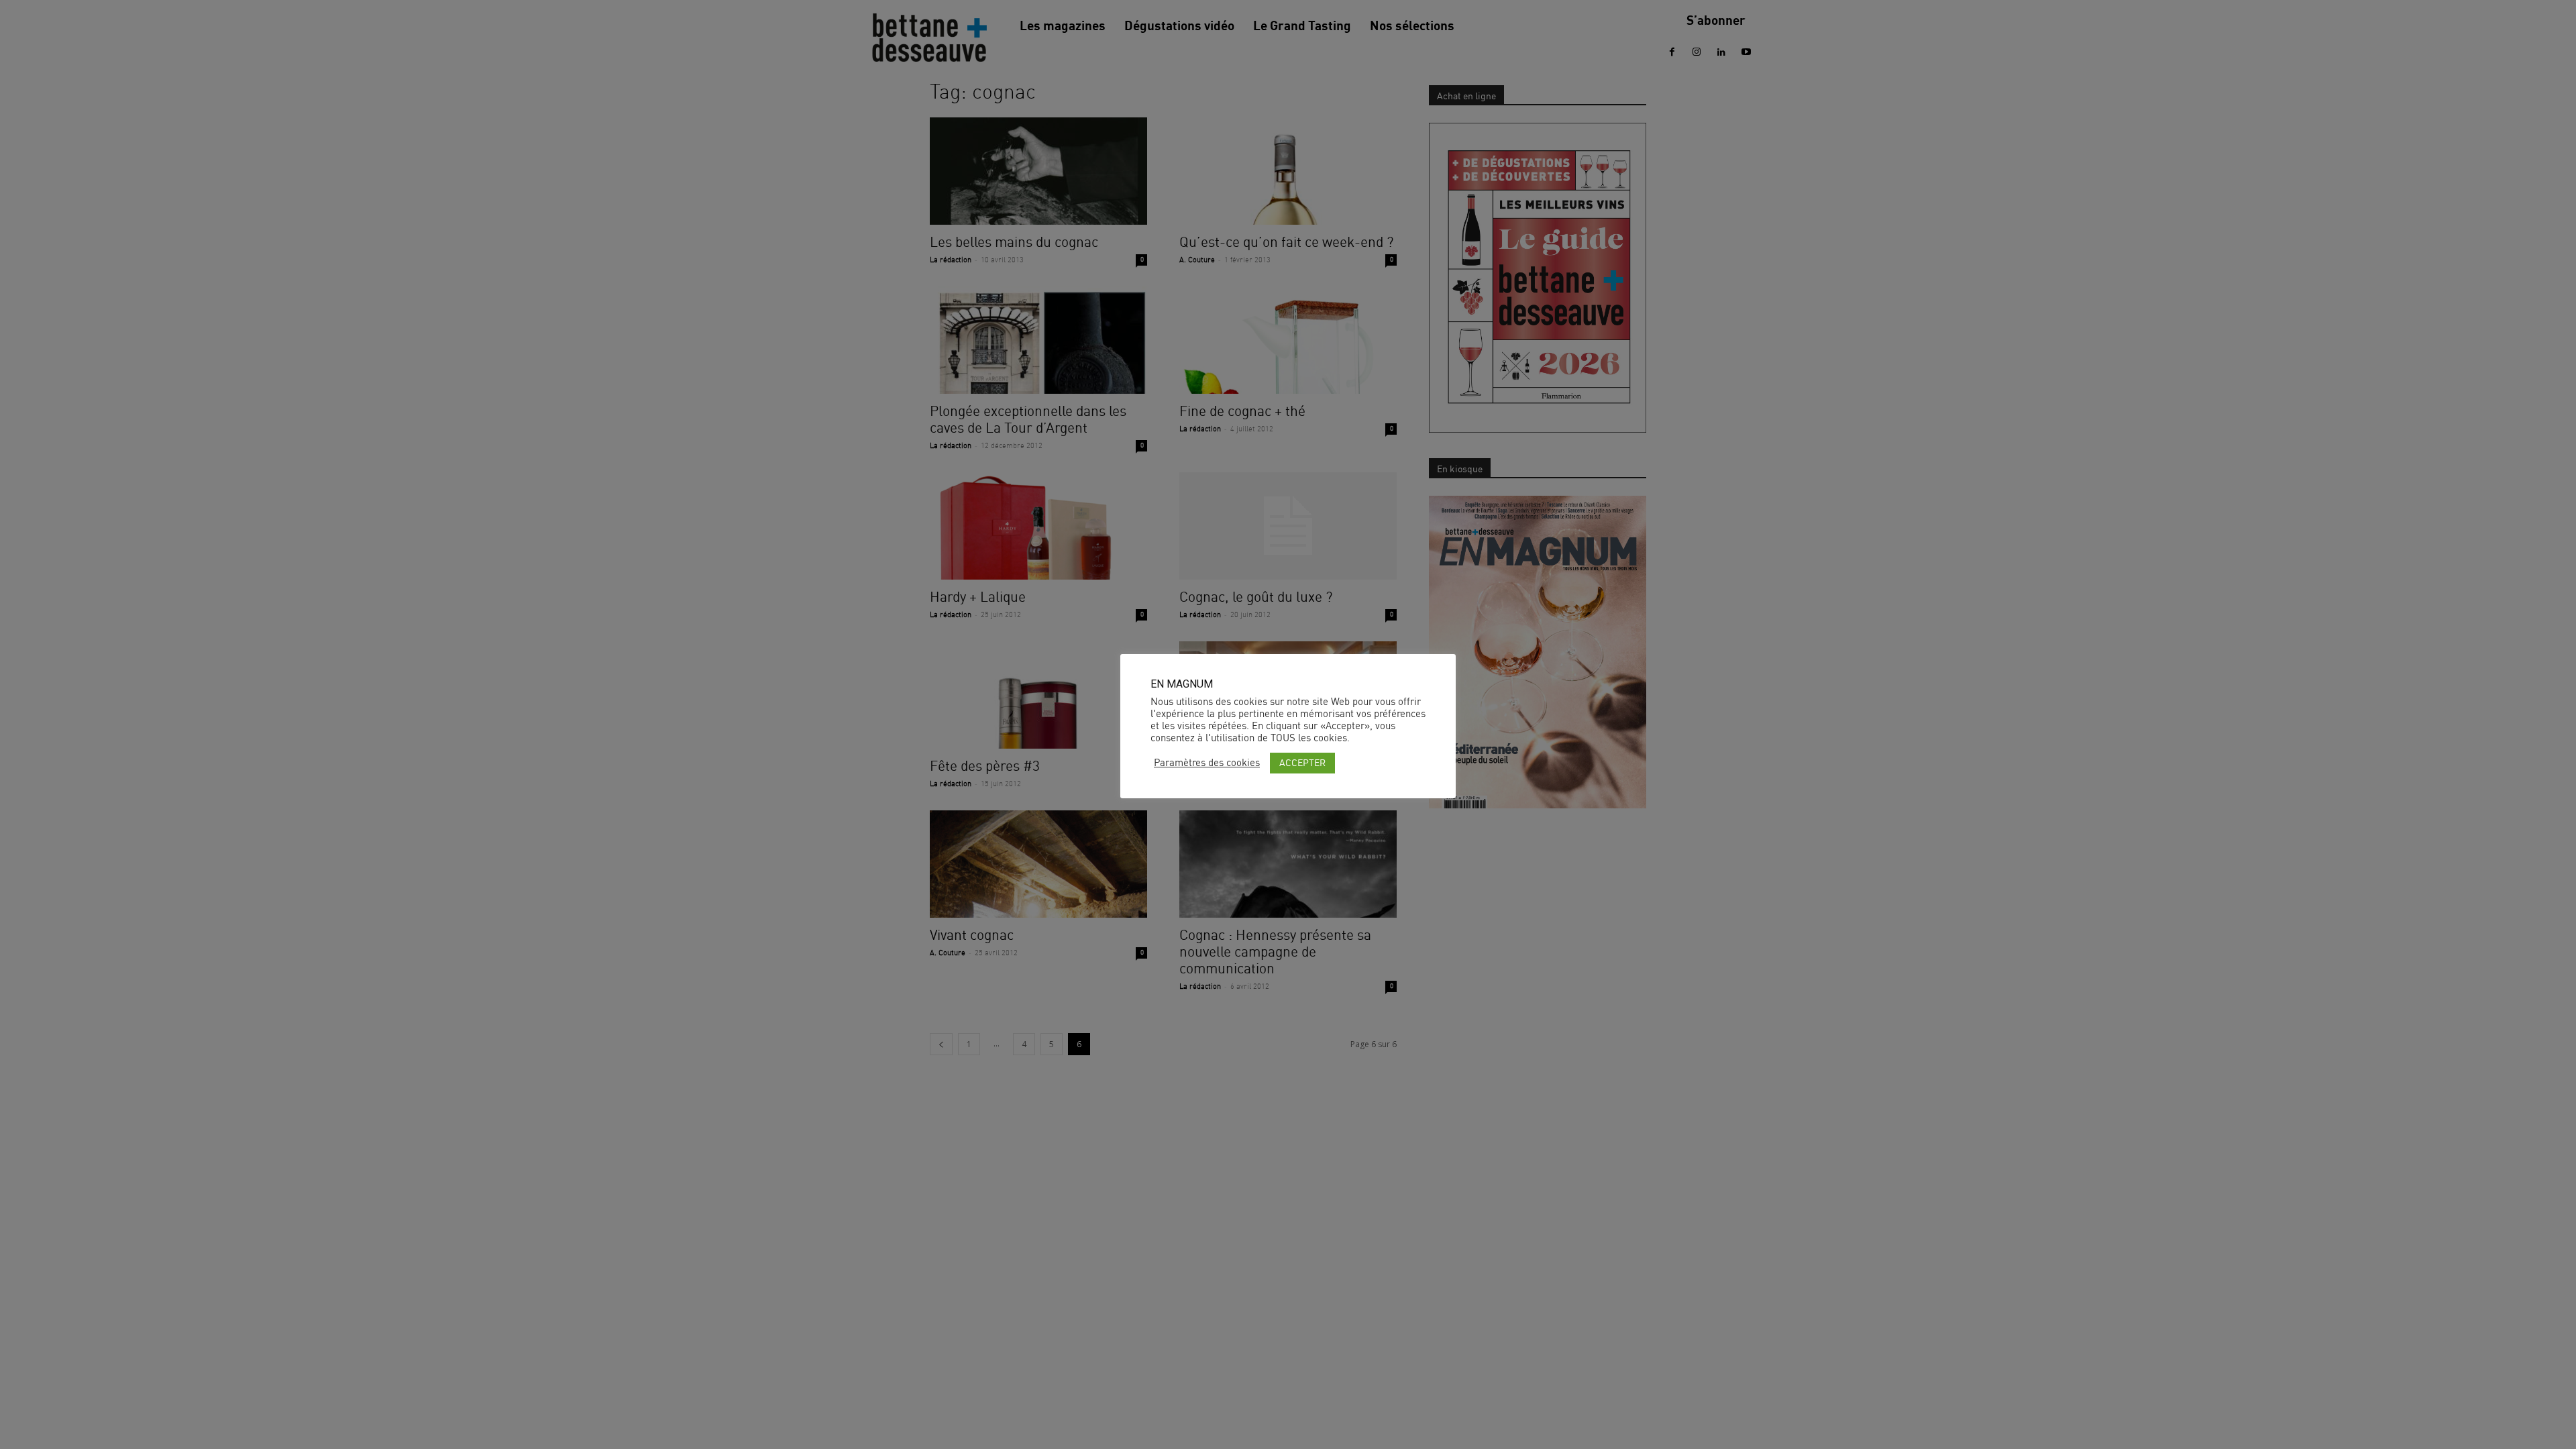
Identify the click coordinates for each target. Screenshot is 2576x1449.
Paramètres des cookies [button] (1207, 763)
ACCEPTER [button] (1302, 762)
